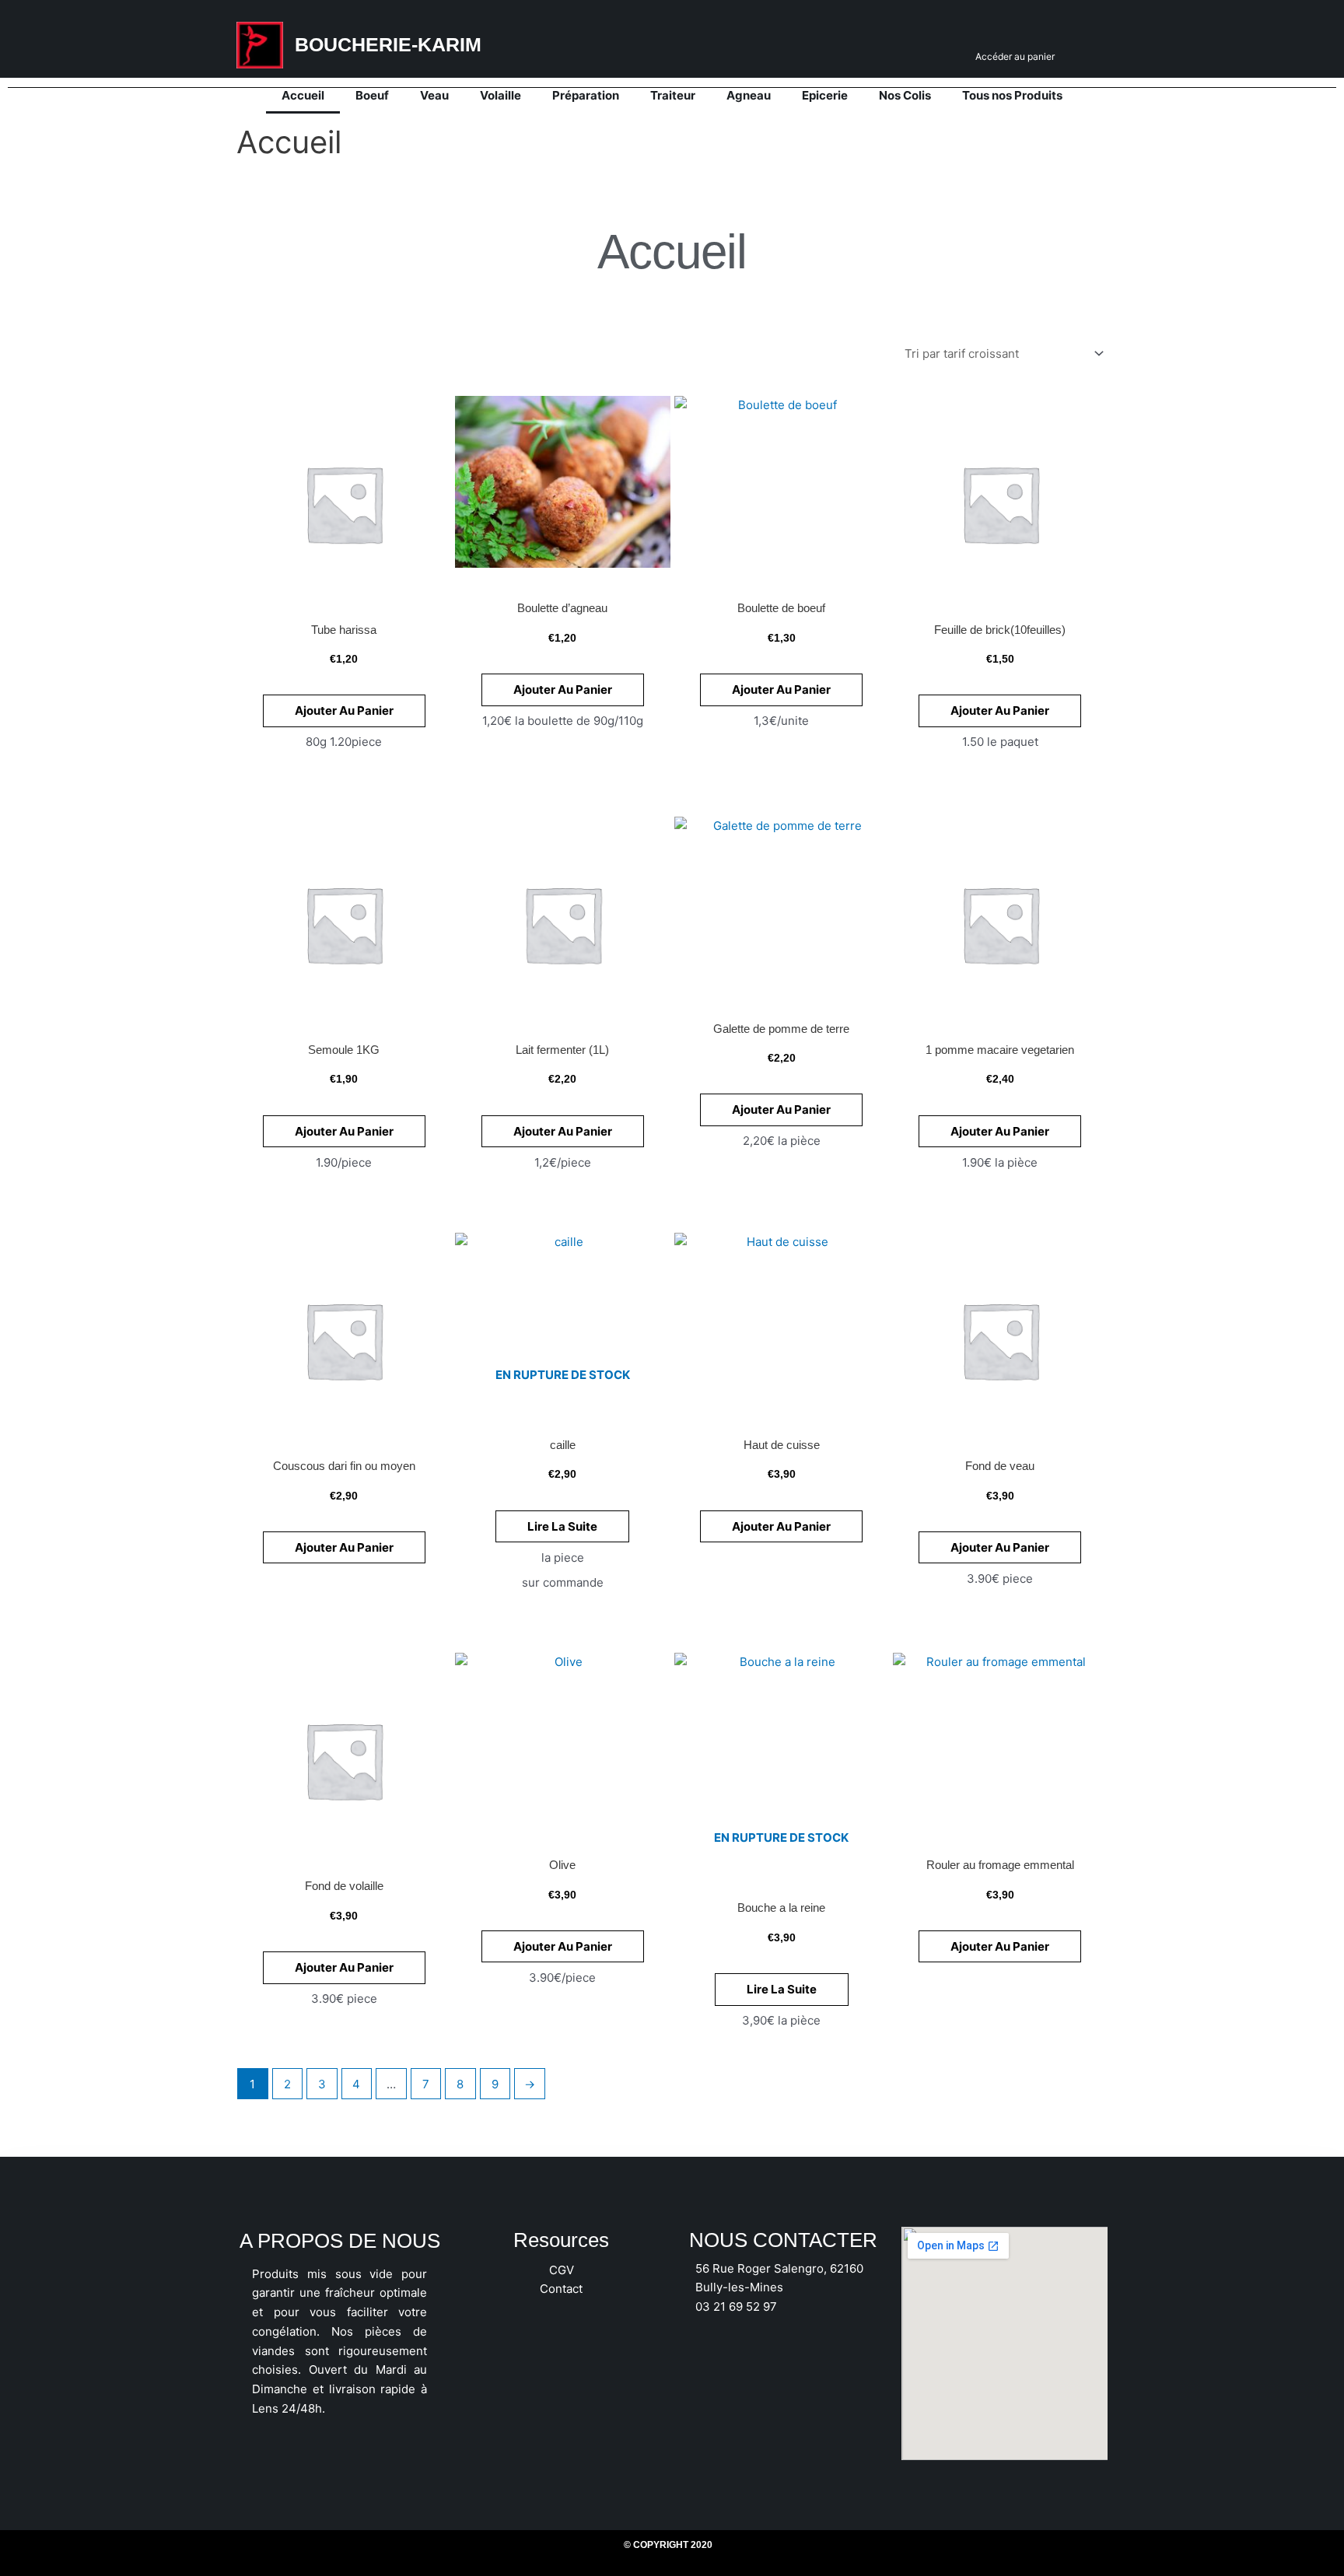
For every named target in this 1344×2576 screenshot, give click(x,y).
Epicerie (825, 95)
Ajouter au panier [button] (344, 710)
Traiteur (673, 95)
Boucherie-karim (388, 44)
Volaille (500, 95)
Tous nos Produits (1012, 95)
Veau (434, 95)
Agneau (749, 95)
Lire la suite (562, 1526)
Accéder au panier (1015, 56)
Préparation (586, 95)
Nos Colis (905, 95)
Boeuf (372, 95)
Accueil (303, 95)
